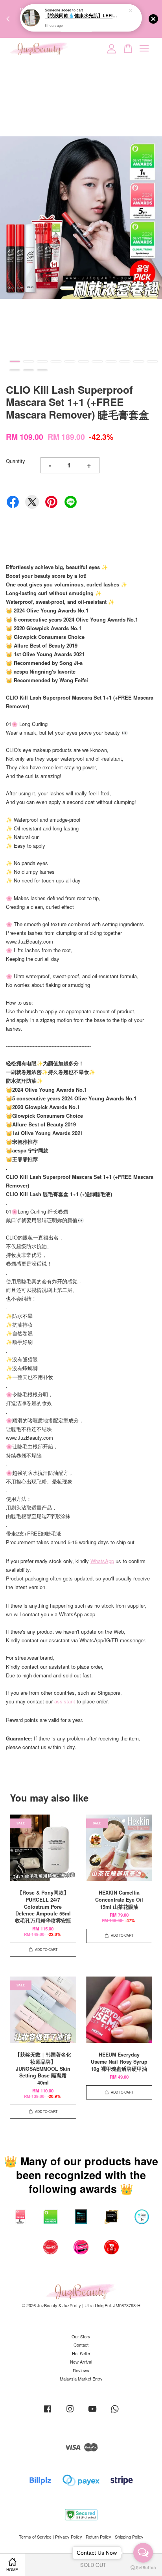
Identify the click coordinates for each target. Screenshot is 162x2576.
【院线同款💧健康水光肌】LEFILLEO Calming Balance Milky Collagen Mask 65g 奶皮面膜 (81, 16)
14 (42, 370)
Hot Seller (81, 2353)
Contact (81, 2345)
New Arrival (81, 2362)
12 (15, 370)
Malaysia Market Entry (81, 2379)
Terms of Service (35, 2537)
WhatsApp (102, 1561)
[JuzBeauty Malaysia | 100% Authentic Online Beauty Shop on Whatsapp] (115, 2412)
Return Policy (98, 2537)
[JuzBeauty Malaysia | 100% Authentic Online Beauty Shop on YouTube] (92, 2412)
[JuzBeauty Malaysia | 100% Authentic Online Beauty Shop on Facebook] (48, 2412)
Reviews (81, 2370)
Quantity (16, 461)
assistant (65, 1701)
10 (139, 361)
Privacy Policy (69, 2537)
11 (152, 361)
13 (29, 370)
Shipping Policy (129, 2537)
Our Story (81, 2336)
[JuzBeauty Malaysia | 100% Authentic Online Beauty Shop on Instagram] (70, 2412)
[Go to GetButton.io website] (143, 2568)
